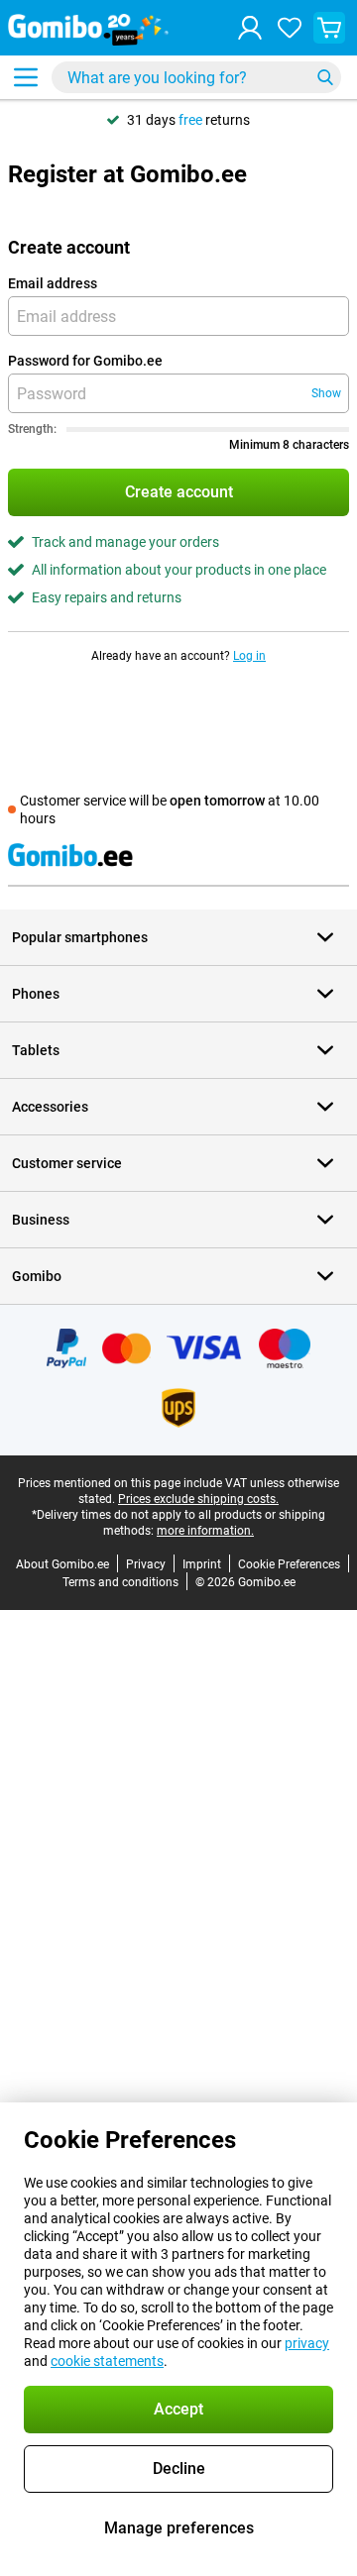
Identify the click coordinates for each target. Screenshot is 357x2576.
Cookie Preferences (289, 1564)
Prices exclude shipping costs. (198, 1499)
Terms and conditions (120, 1582)
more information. (205, 1531)
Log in (249, 656)
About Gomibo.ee (62, 1564)
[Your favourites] (290, 28)
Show (326, 393)
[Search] (325, 77)
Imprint (202, 1564)
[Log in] (250, 28)
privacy (307, 2343)
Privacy (146, 1564)
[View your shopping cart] (329, 28)
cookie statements (107, 2361)
